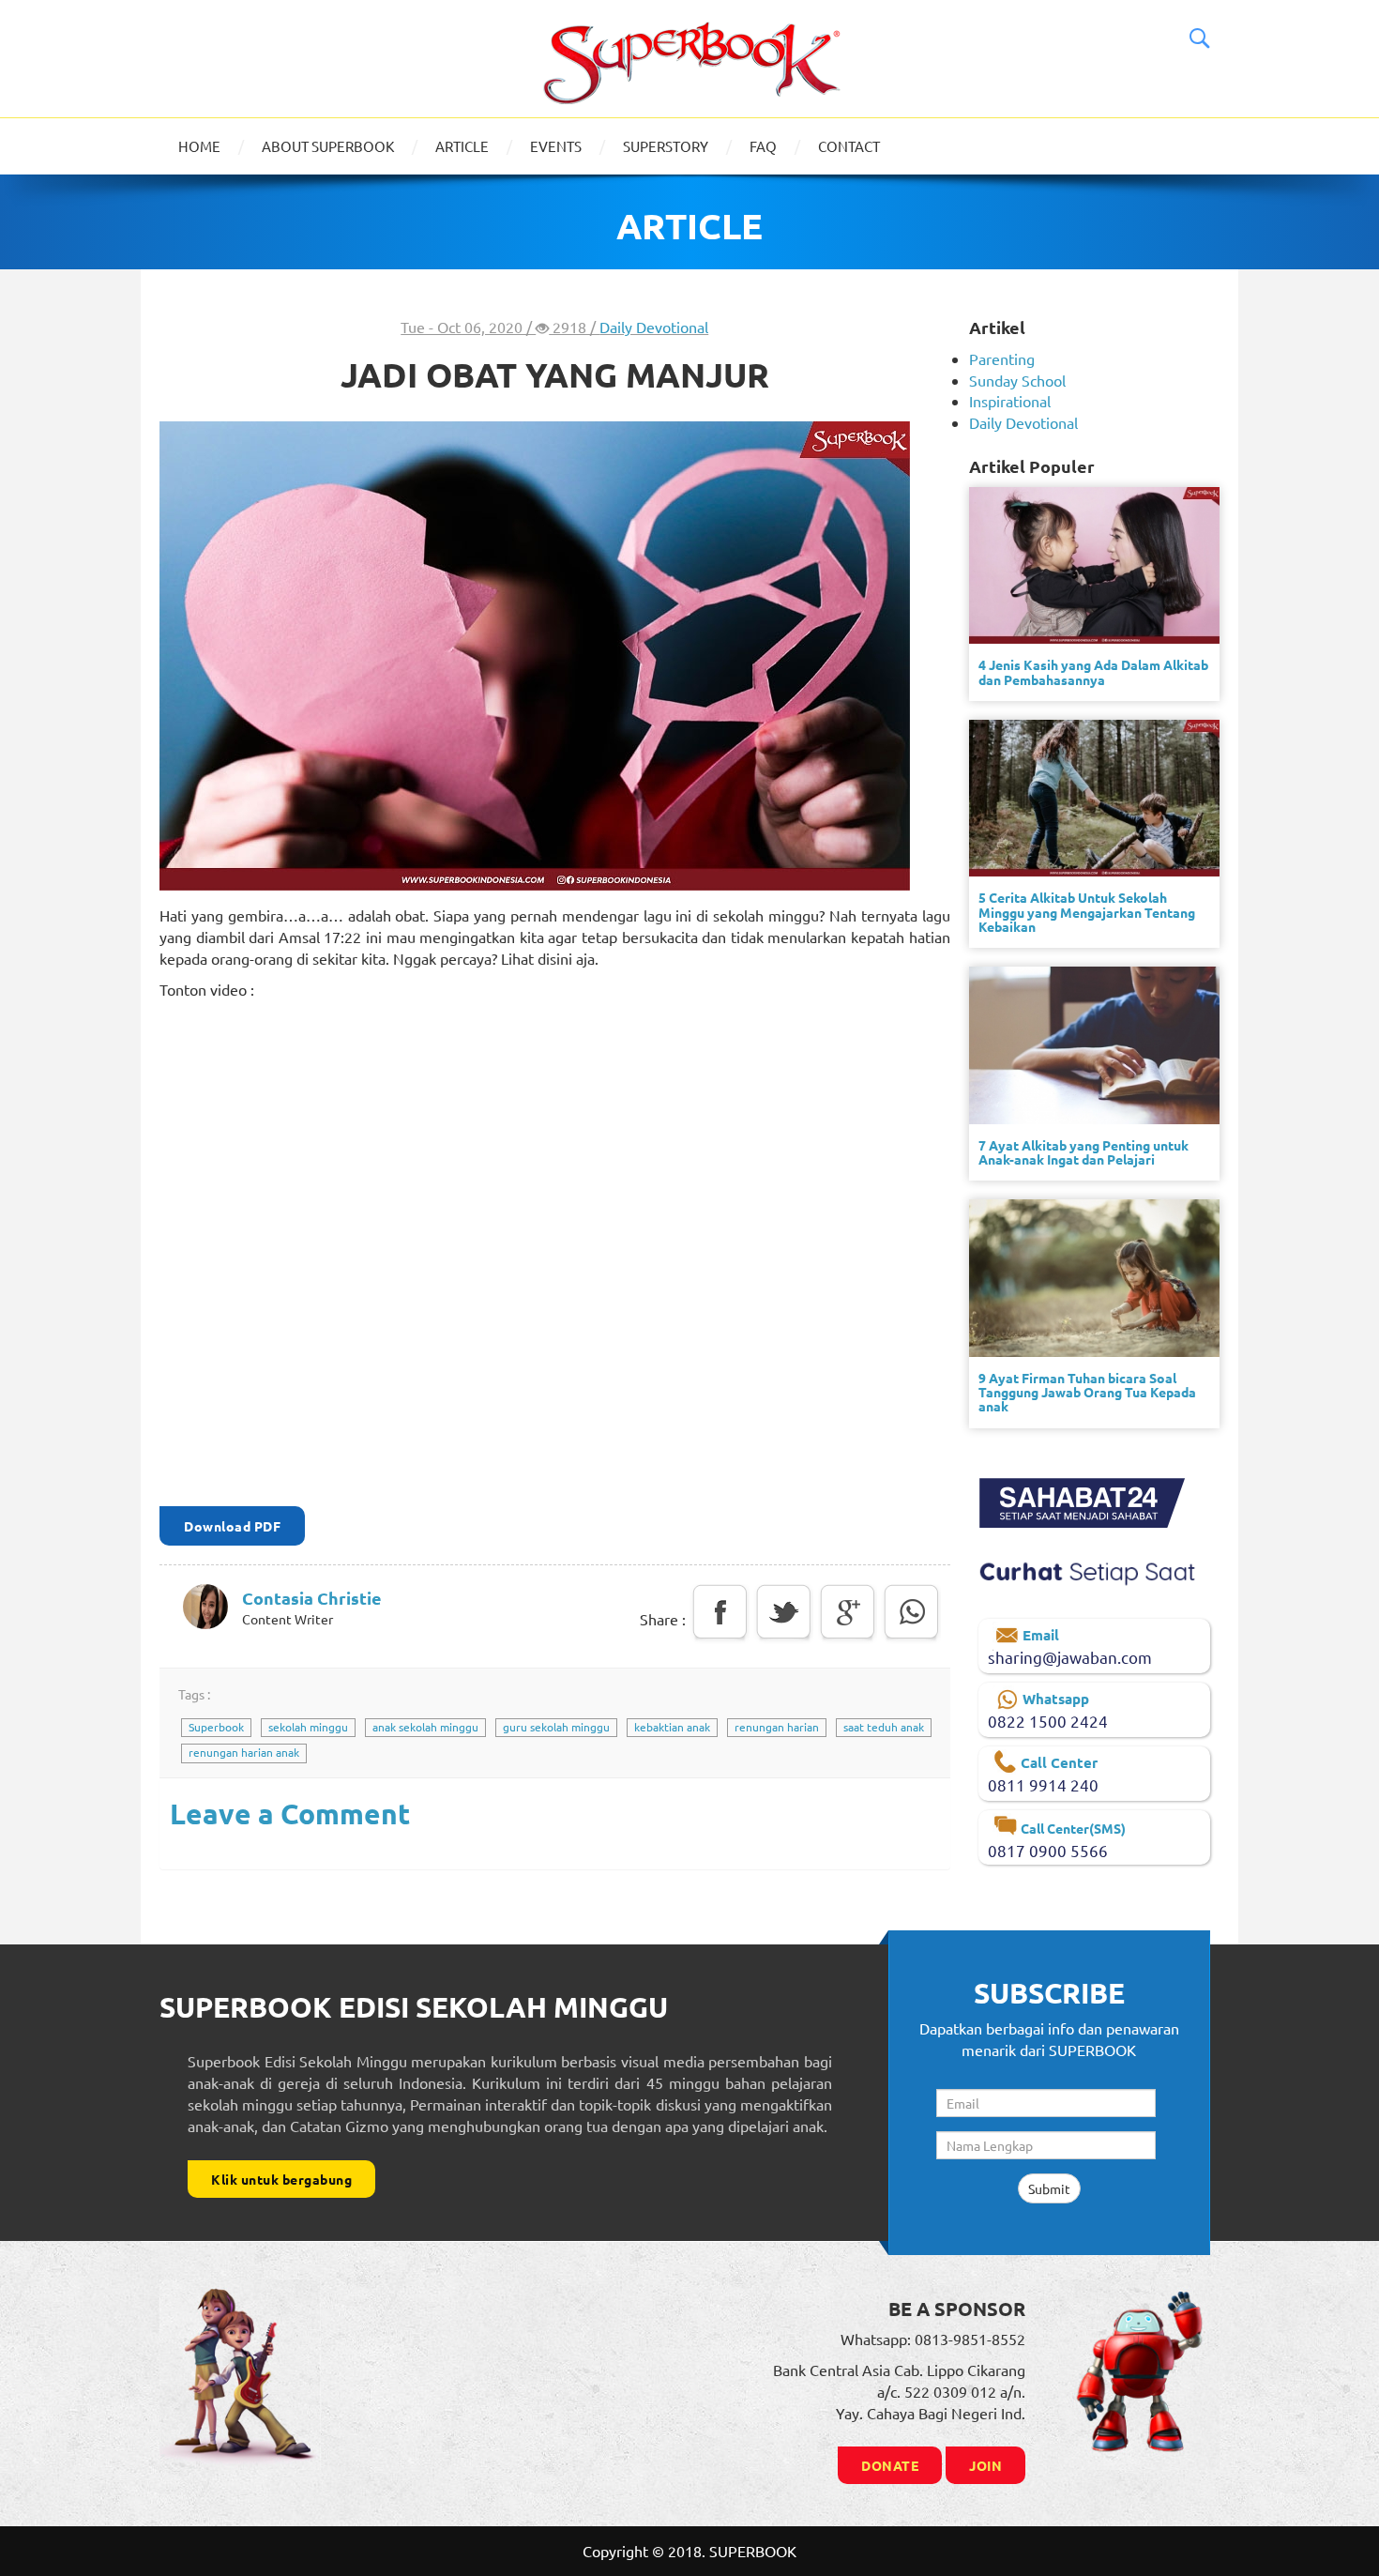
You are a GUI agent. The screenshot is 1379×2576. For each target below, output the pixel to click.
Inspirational (1010, 401)
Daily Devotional (654, 327)
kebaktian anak (672, 1727)
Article (462, 146)
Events (556, 146)
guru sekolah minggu (556, 1727)
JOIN (985, 2465)
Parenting (1002, 358)
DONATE (890, 2465)
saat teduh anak (884, 1727)
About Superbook (328, 146)
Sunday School (1017, 380)
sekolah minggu (308, 1727)
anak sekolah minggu (425, 1727)
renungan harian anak (244, 1752)
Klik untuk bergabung (281, 2179)
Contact (849, 146)
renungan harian (777, 1727)
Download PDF (232, 1526)
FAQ (763, 146)
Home (199, 146)
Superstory (666, 146)
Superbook (216, 1727)
